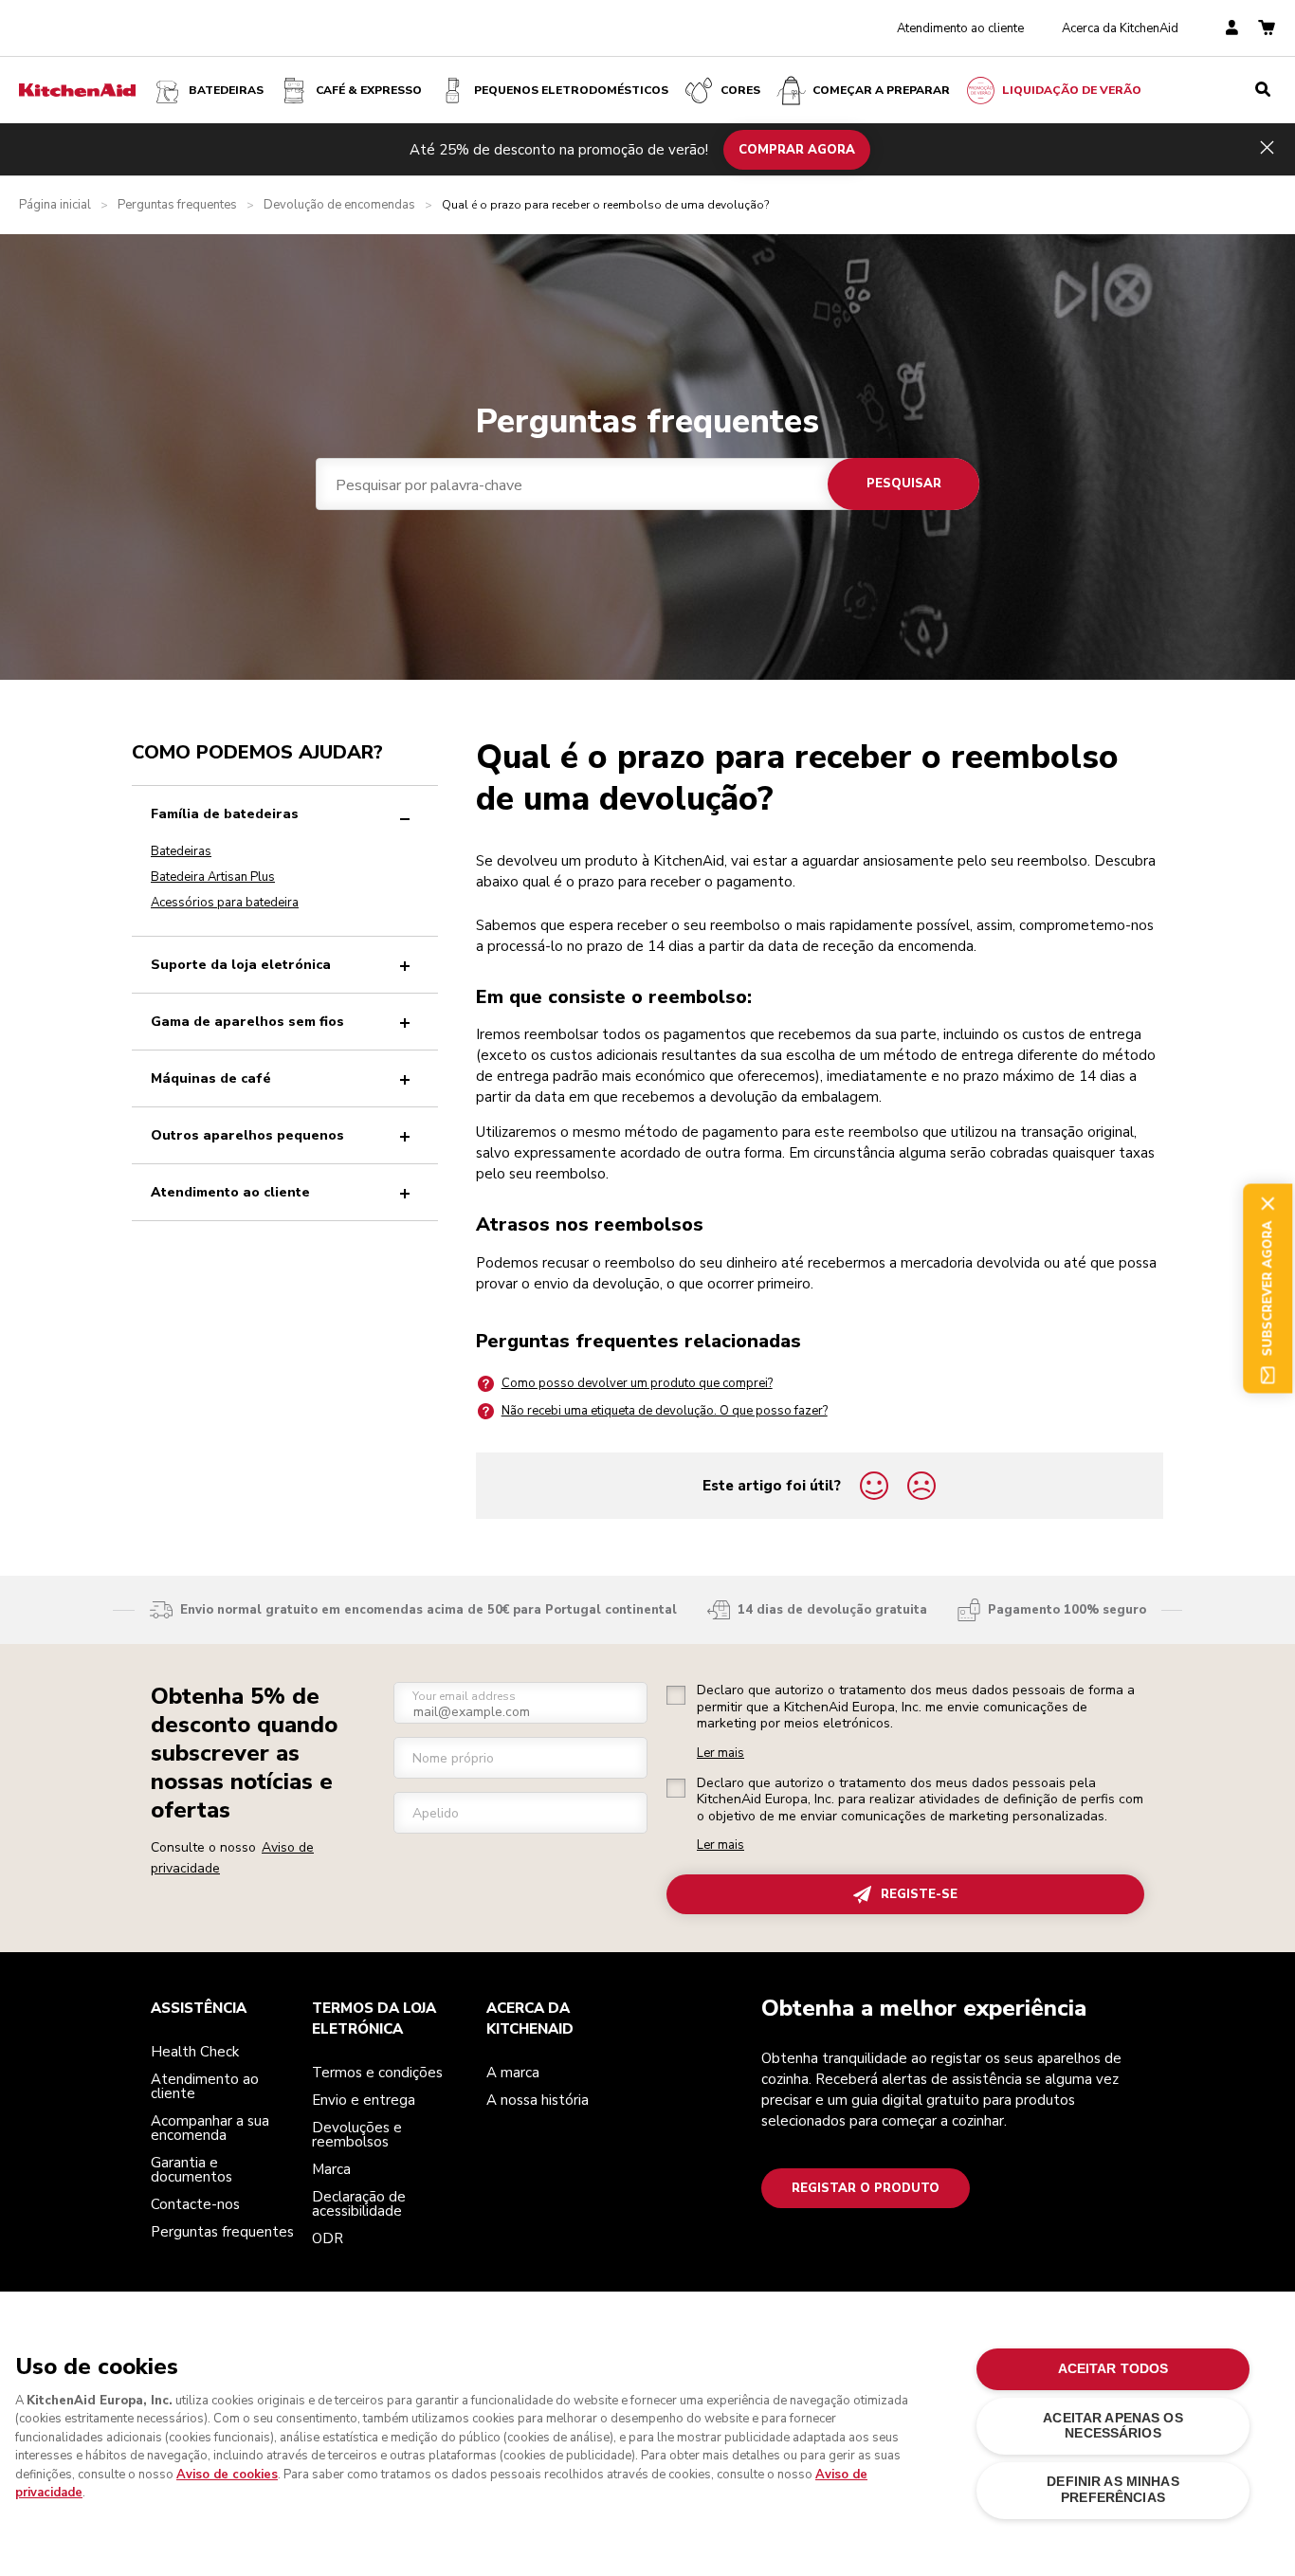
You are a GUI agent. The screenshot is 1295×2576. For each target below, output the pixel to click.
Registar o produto (866, 2188)
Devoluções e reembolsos (357, 2135)
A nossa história (538, 2100)
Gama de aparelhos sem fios (247, 1022)
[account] (1232, 29)
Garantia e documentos (192, 2170)
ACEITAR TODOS (1113, 2369)
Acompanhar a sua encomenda (210, 2128)
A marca (513, 2073)
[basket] (1267, 29)
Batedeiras (226, 90)
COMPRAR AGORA (797, 149)
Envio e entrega (364, 2100)
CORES (740, 90)
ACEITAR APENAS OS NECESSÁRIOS (1113, 2426)
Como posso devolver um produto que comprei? (637, 1383)
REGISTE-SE (919, 1894)
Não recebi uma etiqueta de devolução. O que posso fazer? (665, 1411)
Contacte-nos (195, 2204)
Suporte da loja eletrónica (241, 965)
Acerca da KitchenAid (1120, 28)
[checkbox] (676, 1695)
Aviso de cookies (227, 2475)
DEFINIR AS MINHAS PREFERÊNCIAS (1113, 2489)
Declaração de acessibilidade (359, 2204)
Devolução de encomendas (339, 205)
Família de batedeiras (225, 814)
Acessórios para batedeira (225, 903)
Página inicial (55, 205)
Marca (331, 2169)
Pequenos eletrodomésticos (571, 90)
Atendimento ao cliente (960, 28)
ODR (328, 2238)
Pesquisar (904, 484)
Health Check (195, 2052)
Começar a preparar (881, 90)
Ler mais (720, 1754)
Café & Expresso (369, 90)
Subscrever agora (1268, 1288)
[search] (1263, 90)
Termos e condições (377, 2073)
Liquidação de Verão (1072, 90)
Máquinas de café (211, 1078)
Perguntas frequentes (177, 205)
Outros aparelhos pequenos (247, 1135)
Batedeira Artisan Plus (213, 877)
